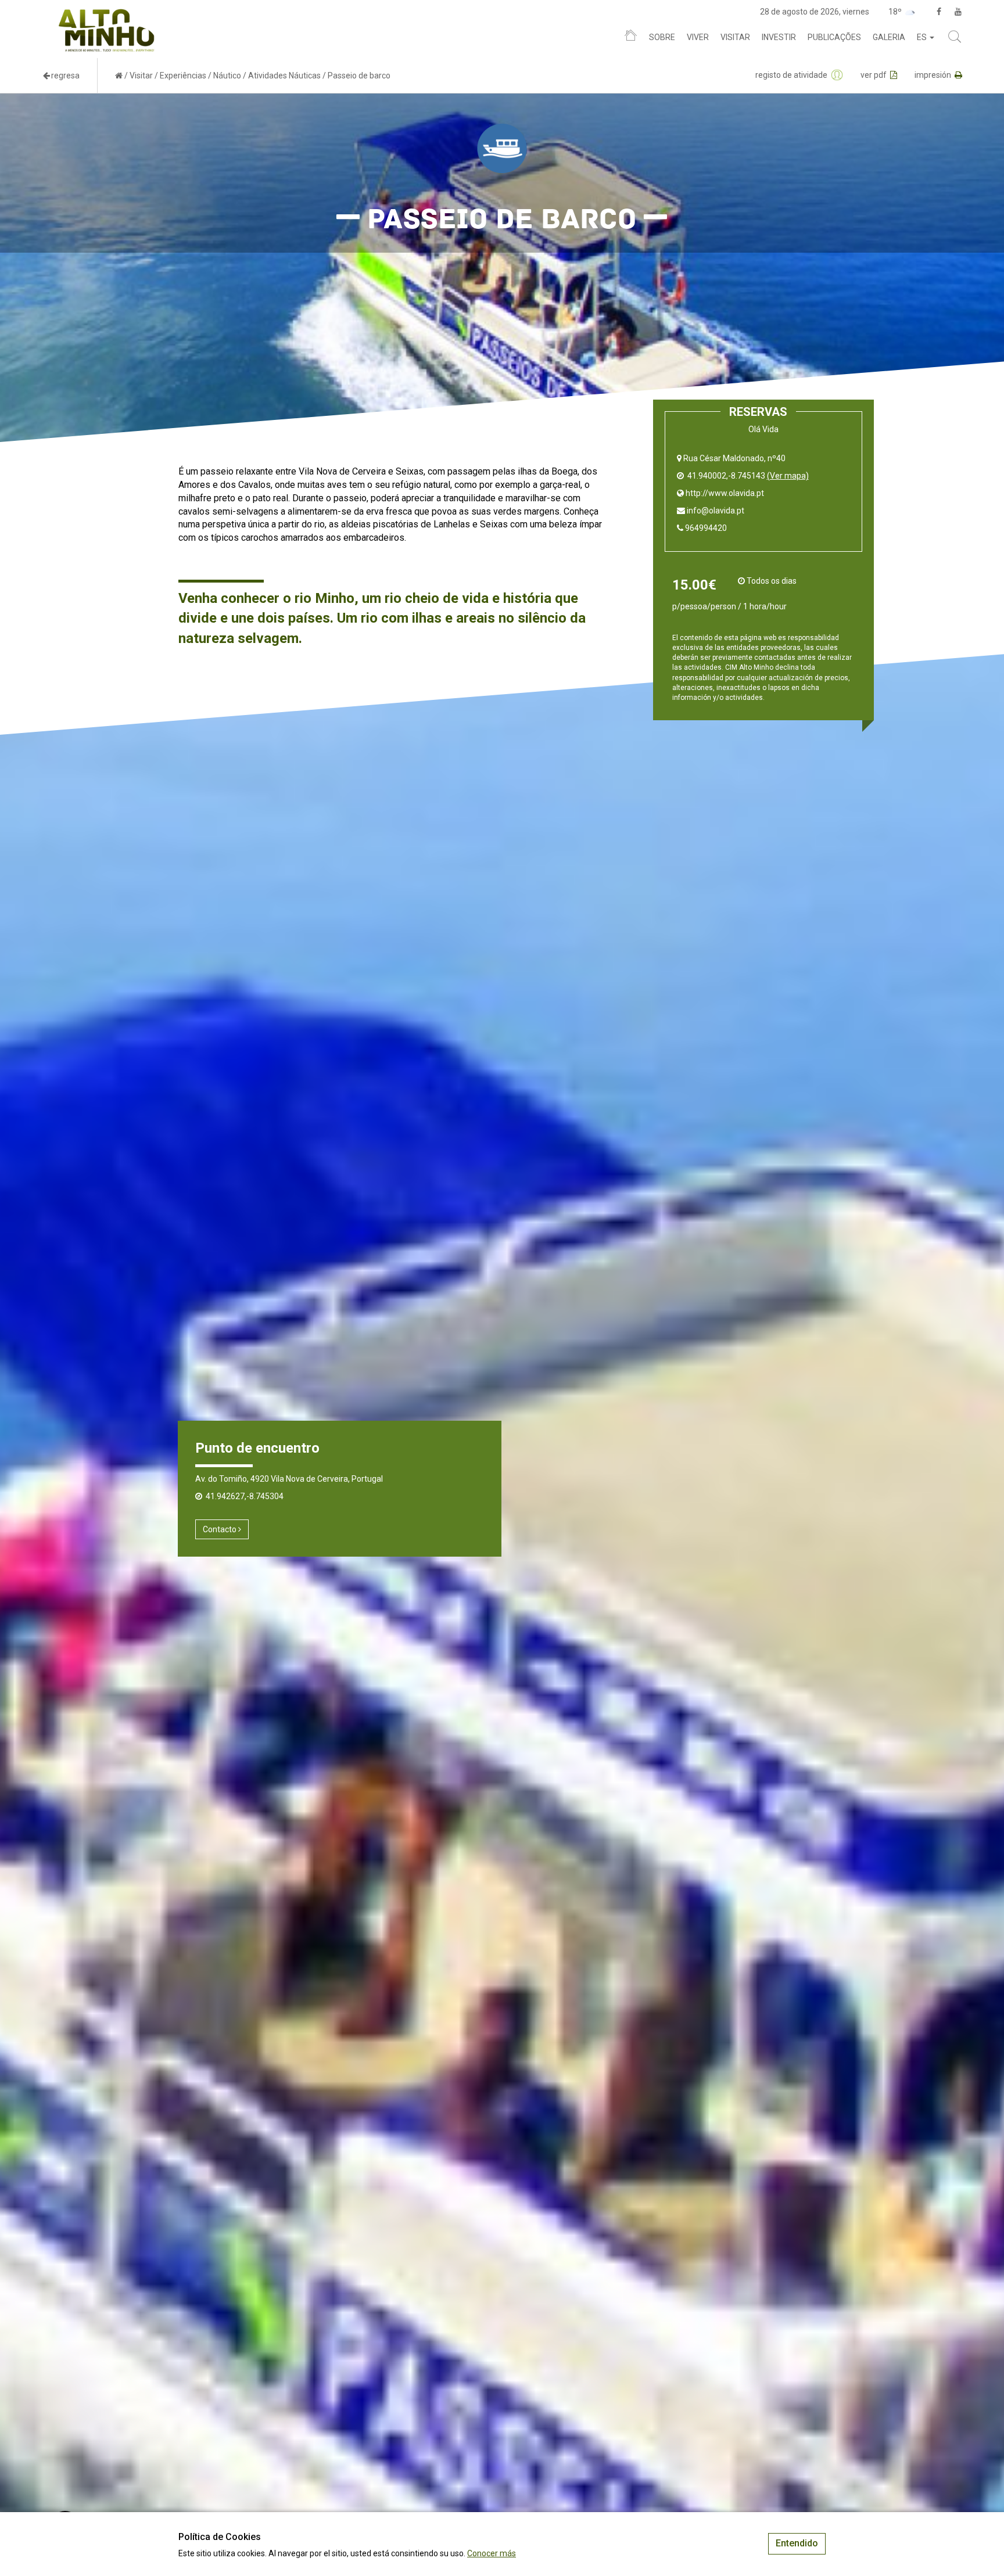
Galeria (889, 37)
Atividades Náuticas (284, 76)
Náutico (227, 76)
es (923, 37)
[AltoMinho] (107, 15)
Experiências (183, 76)
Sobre (662, 37)
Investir (779, 37)
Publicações (834, 37)
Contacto (220, 1529)
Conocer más (492, 2553)
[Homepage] (631, 38)
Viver (698, 37)
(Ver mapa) (788, 476)
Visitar (735, 37)
